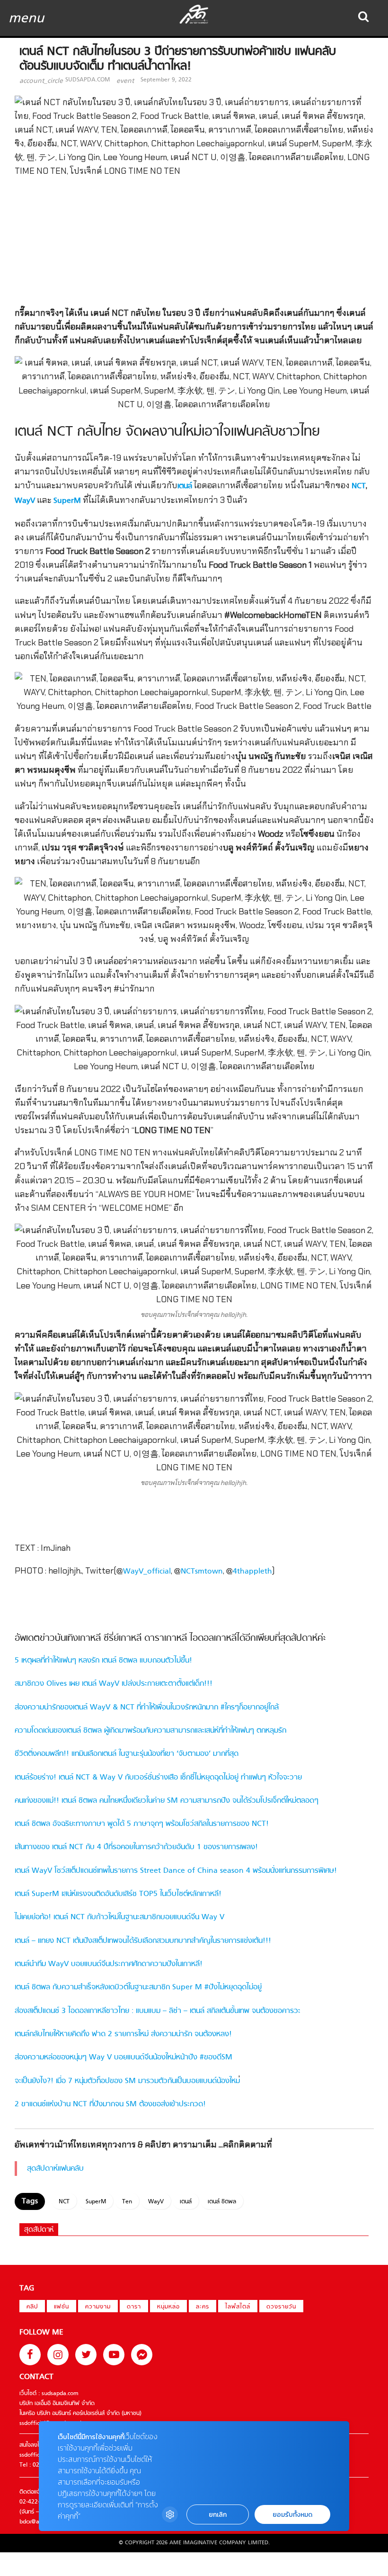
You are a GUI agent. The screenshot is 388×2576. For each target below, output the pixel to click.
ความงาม (98, 2307)
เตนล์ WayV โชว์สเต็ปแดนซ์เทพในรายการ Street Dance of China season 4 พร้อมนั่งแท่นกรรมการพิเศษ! (176, 1871)
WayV (25, 501)
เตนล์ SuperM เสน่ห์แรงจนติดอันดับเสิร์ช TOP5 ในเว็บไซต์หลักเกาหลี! (118, 1894)
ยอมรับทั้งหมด (292, 2515)
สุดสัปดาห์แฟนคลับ (55, 2169)
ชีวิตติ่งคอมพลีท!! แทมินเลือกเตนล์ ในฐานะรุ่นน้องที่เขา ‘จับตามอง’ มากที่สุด (127, 1754)
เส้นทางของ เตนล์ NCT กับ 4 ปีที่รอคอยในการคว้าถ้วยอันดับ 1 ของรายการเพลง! (136, 1847)
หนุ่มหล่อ (168, 2307)
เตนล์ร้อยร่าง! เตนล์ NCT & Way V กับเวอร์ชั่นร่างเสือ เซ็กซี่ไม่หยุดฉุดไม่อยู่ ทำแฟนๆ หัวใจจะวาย (158, 1778)
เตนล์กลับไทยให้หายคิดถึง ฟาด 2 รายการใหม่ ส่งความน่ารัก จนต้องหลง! (123, 2034)
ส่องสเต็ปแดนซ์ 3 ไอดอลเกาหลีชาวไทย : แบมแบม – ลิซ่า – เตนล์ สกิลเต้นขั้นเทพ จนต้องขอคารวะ (158, 2011)
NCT (359, 486)
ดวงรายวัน (281, 2307)
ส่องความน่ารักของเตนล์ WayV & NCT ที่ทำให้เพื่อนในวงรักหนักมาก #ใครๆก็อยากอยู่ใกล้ (147, 1708)
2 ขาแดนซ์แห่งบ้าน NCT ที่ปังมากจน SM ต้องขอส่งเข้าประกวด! (110, 2104)
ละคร (203, 2307)
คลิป (32, 2307)
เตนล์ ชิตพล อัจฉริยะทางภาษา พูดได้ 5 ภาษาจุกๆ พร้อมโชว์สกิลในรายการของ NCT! (142, 1824)
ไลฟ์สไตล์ (238, 2307)
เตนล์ (185, 486)
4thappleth (252, 1572)
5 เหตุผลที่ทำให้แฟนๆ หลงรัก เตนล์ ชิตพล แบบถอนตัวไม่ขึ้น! (103, 1661)
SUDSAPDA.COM (88, 80)
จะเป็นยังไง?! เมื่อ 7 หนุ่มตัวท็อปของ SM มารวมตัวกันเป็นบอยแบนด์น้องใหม (127, 2081)
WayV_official (147, 1572)
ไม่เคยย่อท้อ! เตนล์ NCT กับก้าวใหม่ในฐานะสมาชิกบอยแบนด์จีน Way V (119, 1917)
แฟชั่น (62, 2307)
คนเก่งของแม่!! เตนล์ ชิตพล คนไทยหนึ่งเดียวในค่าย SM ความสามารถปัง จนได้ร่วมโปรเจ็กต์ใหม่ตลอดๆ (167, 1801)
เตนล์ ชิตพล (222, 2202)
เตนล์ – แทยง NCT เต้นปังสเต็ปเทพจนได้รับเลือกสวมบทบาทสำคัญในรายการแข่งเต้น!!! (143, 1941)
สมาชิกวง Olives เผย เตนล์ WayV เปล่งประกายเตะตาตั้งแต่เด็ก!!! (114, 1684)
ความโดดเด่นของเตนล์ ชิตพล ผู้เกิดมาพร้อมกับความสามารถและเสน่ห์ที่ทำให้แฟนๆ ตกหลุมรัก (150, 1731)
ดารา (134, 2307)
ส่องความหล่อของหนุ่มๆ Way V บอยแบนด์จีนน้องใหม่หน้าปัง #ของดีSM (123, 2057)
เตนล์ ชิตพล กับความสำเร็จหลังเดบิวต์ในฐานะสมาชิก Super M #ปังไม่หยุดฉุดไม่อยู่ (138, 1987)
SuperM (67, 501)
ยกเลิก (218, 2515)
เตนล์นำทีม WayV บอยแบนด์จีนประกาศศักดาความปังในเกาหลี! (109, 1964)
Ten (127, 2202)
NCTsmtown (202, 1572)
